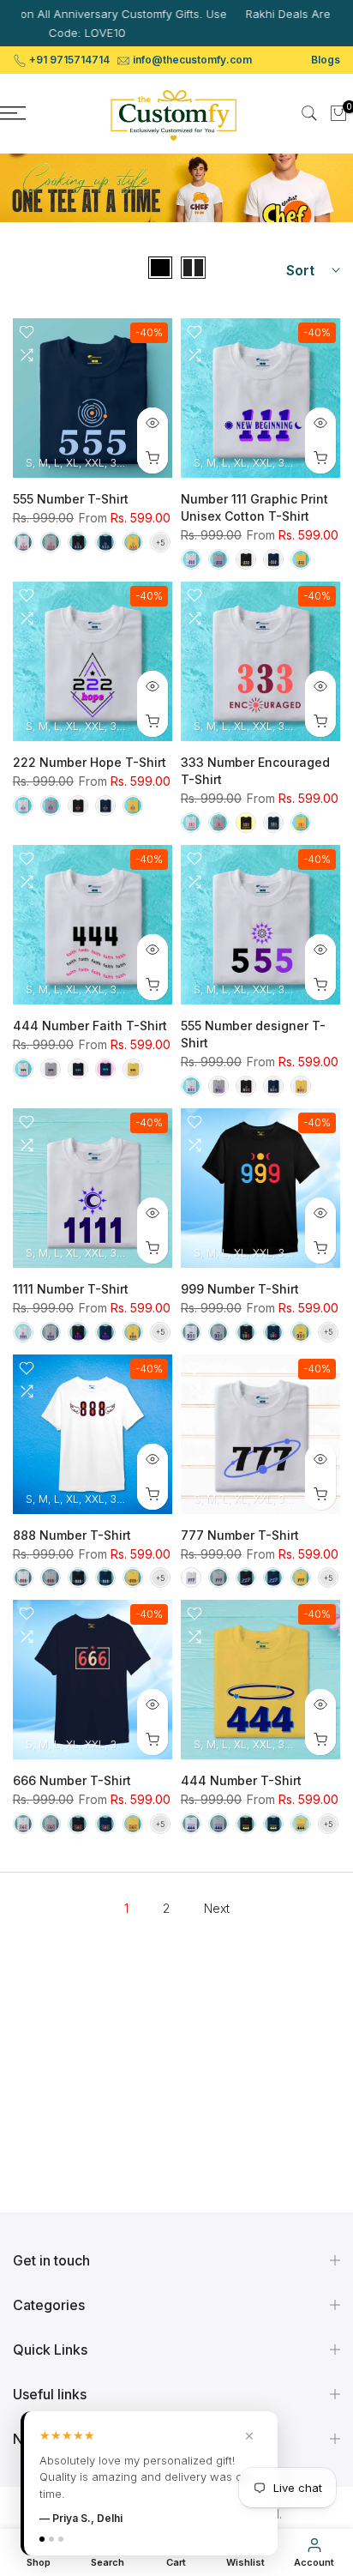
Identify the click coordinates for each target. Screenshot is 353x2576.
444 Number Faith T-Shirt (90, 1026)
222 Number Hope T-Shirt (90, 762)
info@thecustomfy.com (192, 60)
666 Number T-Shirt (72, 1780)
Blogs (326, 60)
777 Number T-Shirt (240, 1535)
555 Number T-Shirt (71, 499)
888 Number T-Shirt (72, 1535)
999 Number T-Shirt (240, 1289)
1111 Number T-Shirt (71, 1289)
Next (217, 1908)
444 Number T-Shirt (241, 1780)
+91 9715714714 (69, 60)
